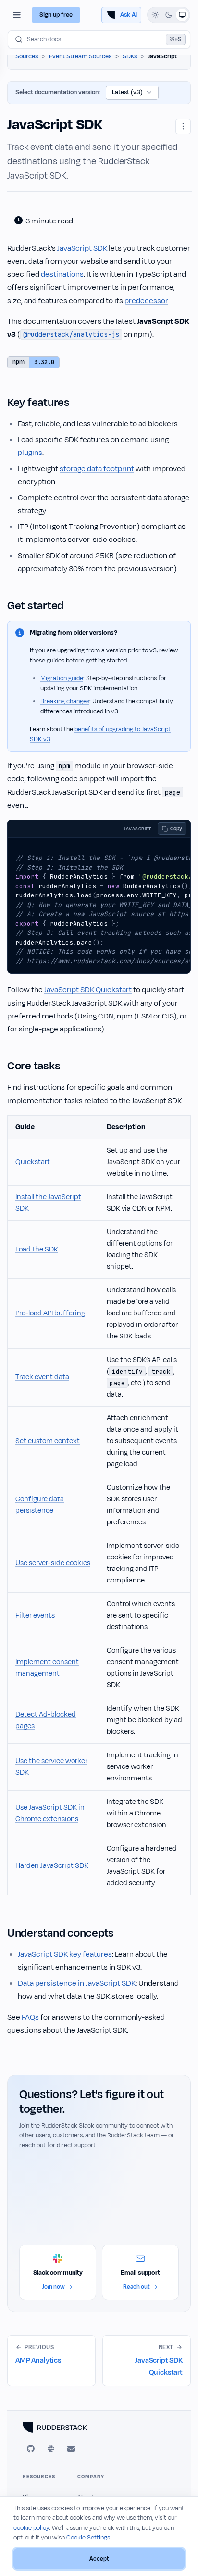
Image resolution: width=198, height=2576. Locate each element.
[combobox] (99, 39)
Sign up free (56, 15)
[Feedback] (71, 2449)
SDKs (130, 56)
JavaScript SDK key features (65, 1954)
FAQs (30, 2017)
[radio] (155, 15)
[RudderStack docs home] (99, 2428)
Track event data (42, 1377)
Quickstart (33, 1162)
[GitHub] (31, 2449)
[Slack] (51, 2449)
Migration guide (62, 678)
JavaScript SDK (82, 248)
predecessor (146, 301)
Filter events (35, 1615)
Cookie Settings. (89, 2538)
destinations (62, 274)
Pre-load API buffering (50, 1313)
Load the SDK (37, 1249)
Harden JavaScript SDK (52, 1866)
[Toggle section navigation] (17, 15)
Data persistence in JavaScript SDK (77, 1983)
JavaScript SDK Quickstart (88, 990)
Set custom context (48, 1441)
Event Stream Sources (80, 56)
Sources (27, 56)
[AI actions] (183, 126)
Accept (99, 2559)
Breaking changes (65, 701)
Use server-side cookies (53, 1563)
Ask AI (129, 15)
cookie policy (31, 2528)
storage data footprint (97, 469)
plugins (30, 453)
